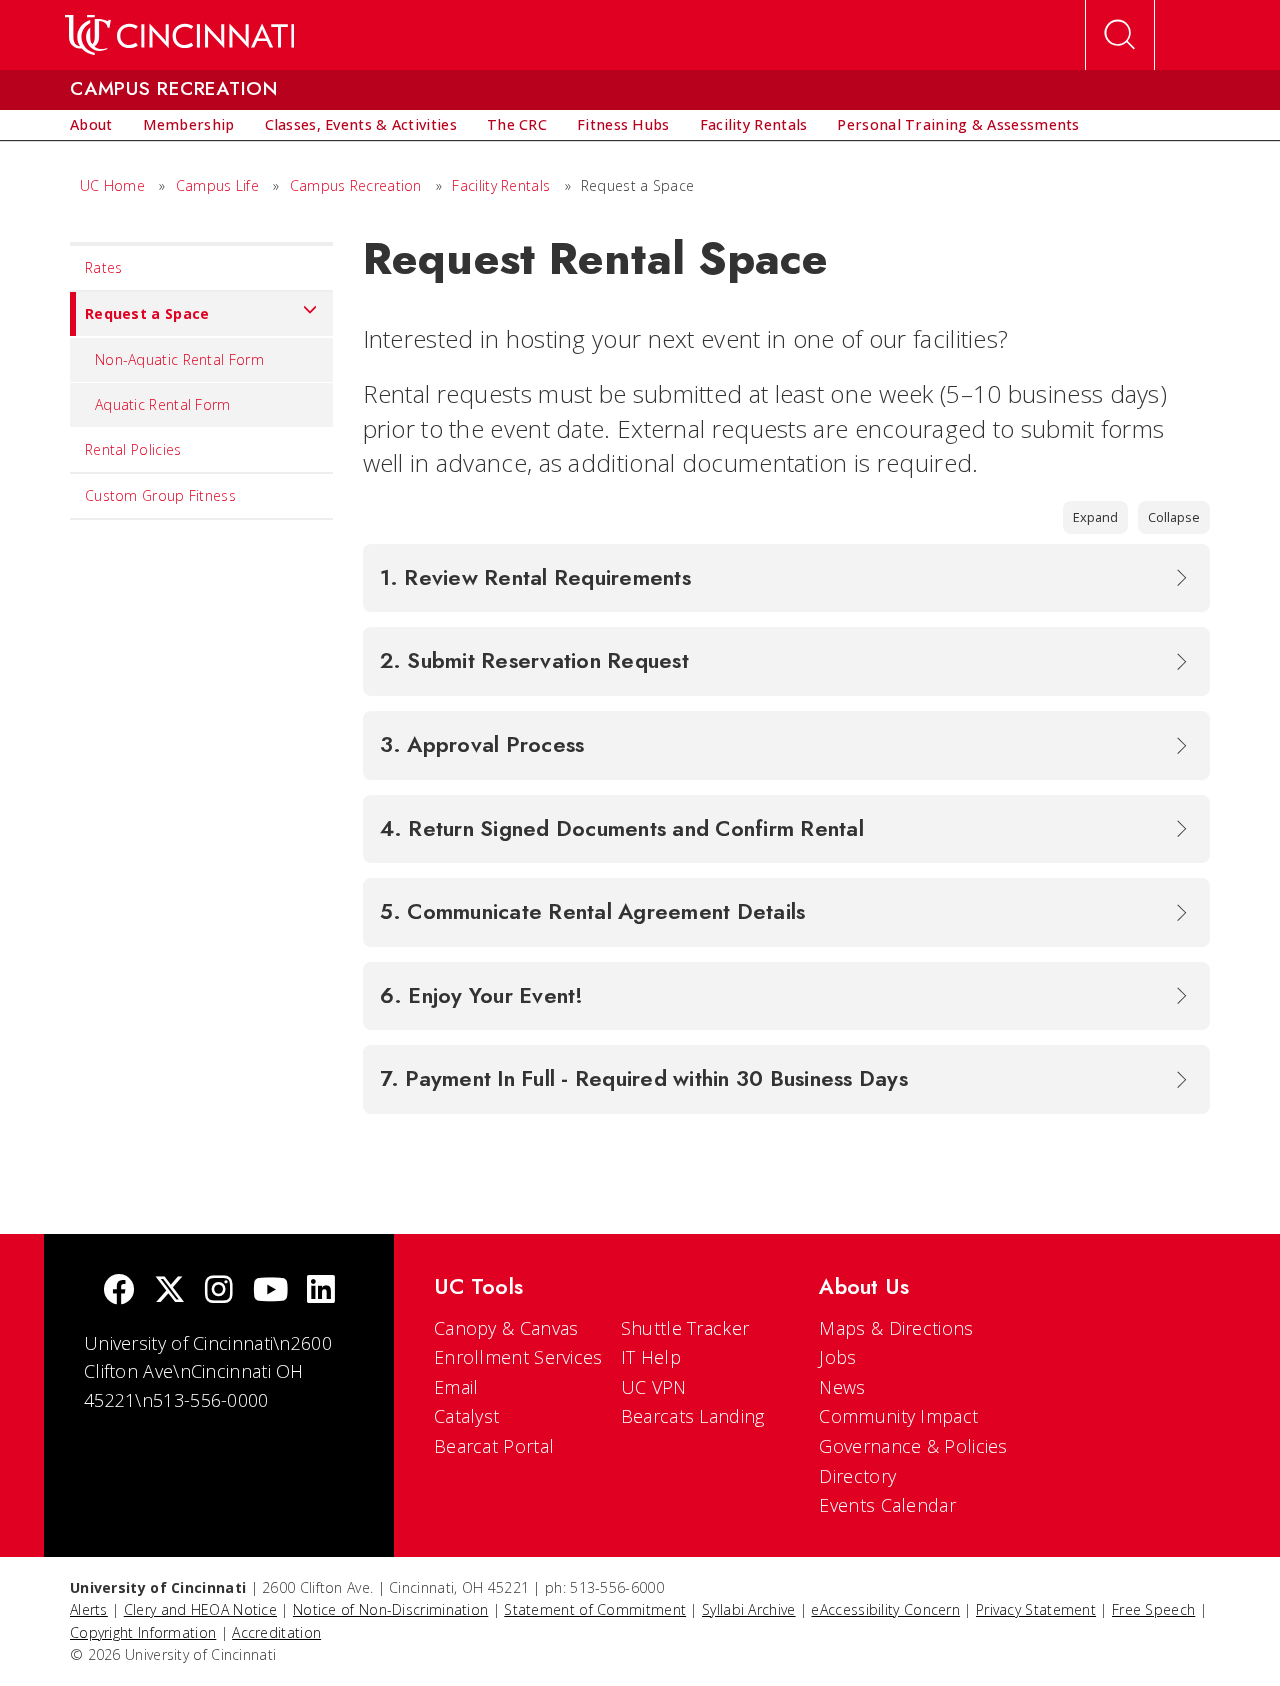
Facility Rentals (501, 185)
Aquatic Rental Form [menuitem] (163, 404)
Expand (1095, 517)
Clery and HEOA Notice (200, 1609)
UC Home (112, 185)
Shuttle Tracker (685, 1328)
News (842, 1387)
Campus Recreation (356, 185)
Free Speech (1153, 1609)
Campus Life (217, 185)
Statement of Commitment (595, 1609)
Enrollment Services (518, 1357)
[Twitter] (170, 1291)
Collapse (1174, 517)
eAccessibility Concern (885, 1609)
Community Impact (898, 1416)
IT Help (651, 1357)
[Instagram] (219, 1291)
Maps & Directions (896, 1328)
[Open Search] (1120, 35)
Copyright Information (143, 1632)
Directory (857, 1476)
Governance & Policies (913, 1446)
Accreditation (276, 1632)
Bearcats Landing (693, 1416)
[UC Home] (179, 35)
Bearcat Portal (494, 1446)
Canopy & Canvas (506, 1328)
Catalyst (466, 1416)
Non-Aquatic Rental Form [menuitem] (179, 359)
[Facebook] (119, 1291)
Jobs (837, 1357)
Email (456, 1387)
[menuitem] (91, 125)
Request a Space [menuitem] (147, 313)
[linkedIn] (321, 1291)
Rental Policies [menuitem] (133, 449)
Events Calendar (887, 1505)
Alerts (89, 1609)
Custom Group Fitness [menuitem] (160, 495)
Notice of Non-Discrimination (390, 1609)
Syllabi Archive (749, 1609)
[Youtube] (270, 1291)
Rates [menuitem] (104, 267)
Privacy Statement (1036, 1609)
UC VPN (654, 1387)
